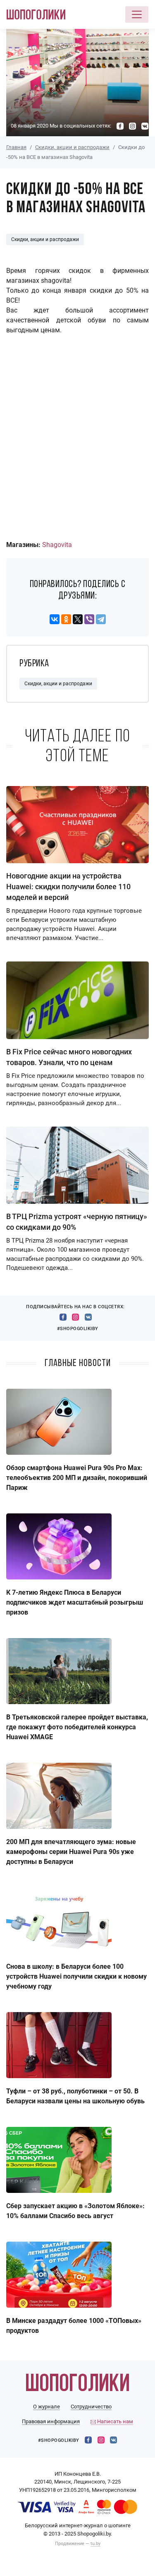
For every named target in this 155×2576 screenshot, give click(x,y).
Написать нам (114, 2421)
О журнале (46, 2407)
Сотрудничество (91, 2407)
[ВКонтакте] (55, 619)
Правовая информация (51, 2421)
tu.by (95, 2544)
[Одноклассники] (66, 619)
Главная (16, 147)
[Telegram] (101, 619)
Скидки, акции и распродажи (72, 147)
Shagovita (57, 545)
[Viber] (89, 619)
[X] (78, 619)
